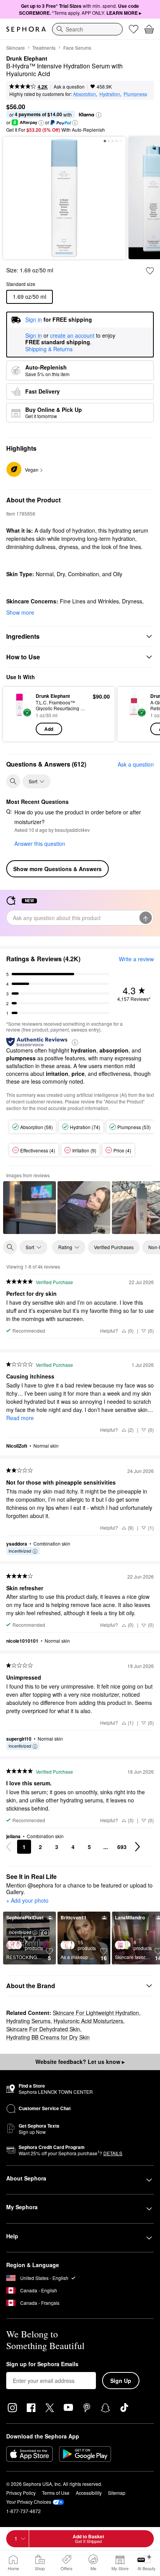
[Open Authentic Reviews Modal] (75, 1042)
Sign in (34, 336)
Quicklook (19, 714)
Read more (20, 1418)
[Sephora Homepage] (26, 29)
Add (49, 729)
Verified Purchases (114, 1247)
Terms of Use (56, 2493)
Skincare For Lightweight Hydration (96, 2013)
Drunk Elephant (27, 59)
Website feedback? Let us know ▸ (80, 2062)
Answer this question (40, 844)
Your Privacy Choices (29, 2502)
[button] (99, 115)
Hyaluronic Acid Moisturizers (88, 2021)
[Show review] (30, 1208)
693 (122, 1847)
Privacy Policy (21, 2493)
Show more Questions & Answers (57, 869)
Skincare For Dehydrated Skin (43, 2029)
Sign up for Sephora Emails (42, 2364)
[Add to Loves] (150, 271)
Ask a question (69, 86)
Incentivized (20, 1551)
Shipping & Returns (49, 349)
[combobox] (87, 29)
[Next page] (137, 1847)
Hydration (110, 94)
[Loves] (134, 29)
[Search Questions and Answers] (13, 781)
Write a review (136, 959)
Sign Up (121, 2381)
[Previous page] (9, 1847)
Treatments (44, 48)
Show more (20, 612)
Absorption (84, 94)
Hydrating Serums (28, 2021)
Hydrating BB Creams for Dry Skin (48, 2037)
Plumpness (135, 94)
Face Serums (77, 48)
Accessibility (89, 2493)
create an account (72, 336)
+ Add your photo (27, 1901)
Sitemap (117, 2493)
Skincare (16, 48)
